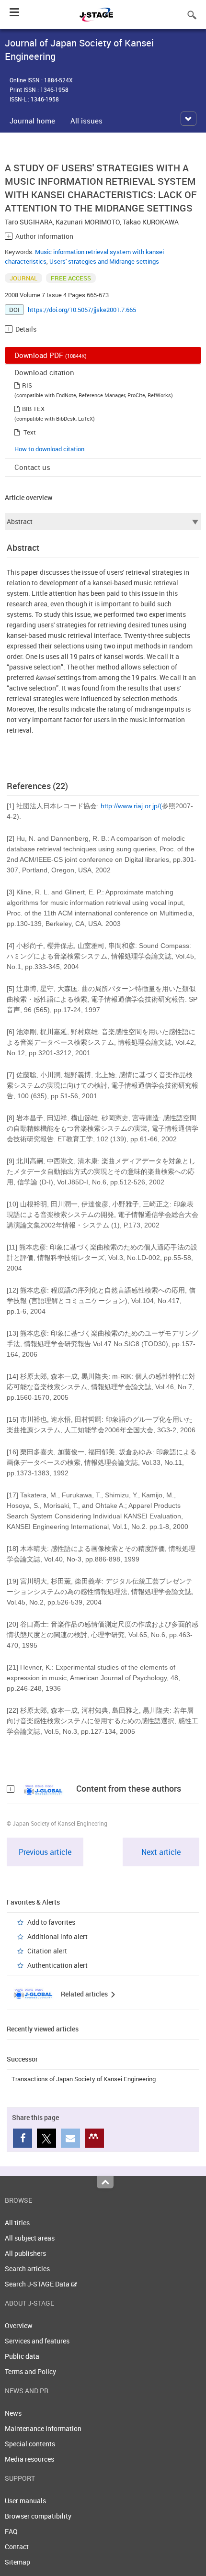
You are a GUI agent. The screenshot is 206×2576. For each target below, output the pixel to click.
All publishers (25, 2253)
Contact (17, 2547)
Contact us (32, 467)
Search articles (27, 2269)
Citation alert (47, 1951)
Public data (22, 2356)
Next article (161, 1852)
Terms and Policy (30, 2371)
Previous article (45, 1852)
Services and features (37, 2341)
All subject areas (30, 2238)
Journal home (32, 121)
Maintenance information (43, 2428)
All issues (86, 121)
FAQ (11, 2531)
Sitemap (17, 2562)
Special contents (30, 2444)
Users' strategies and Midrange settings (104, 261)
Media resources (29, 2459)
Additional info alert (57, 1936)
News (13, 2413)
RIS (27, 385)
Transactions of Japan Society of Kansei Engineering (84, 2079)
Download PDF (51, 355)
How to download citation (49, 449)
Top (105, 2182)
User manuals (25, 2501)
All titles (17, 2223)
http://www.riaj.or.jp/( (131, 806)
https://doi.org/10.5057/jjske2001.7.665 (82, 310)
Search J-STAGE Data (38, 2284)
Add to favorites (51, 1922)
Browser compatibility (38, 2516)
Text (30, 432)
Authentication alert (57, 1965)
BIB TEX (33, 409)
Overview (19, 2325)
